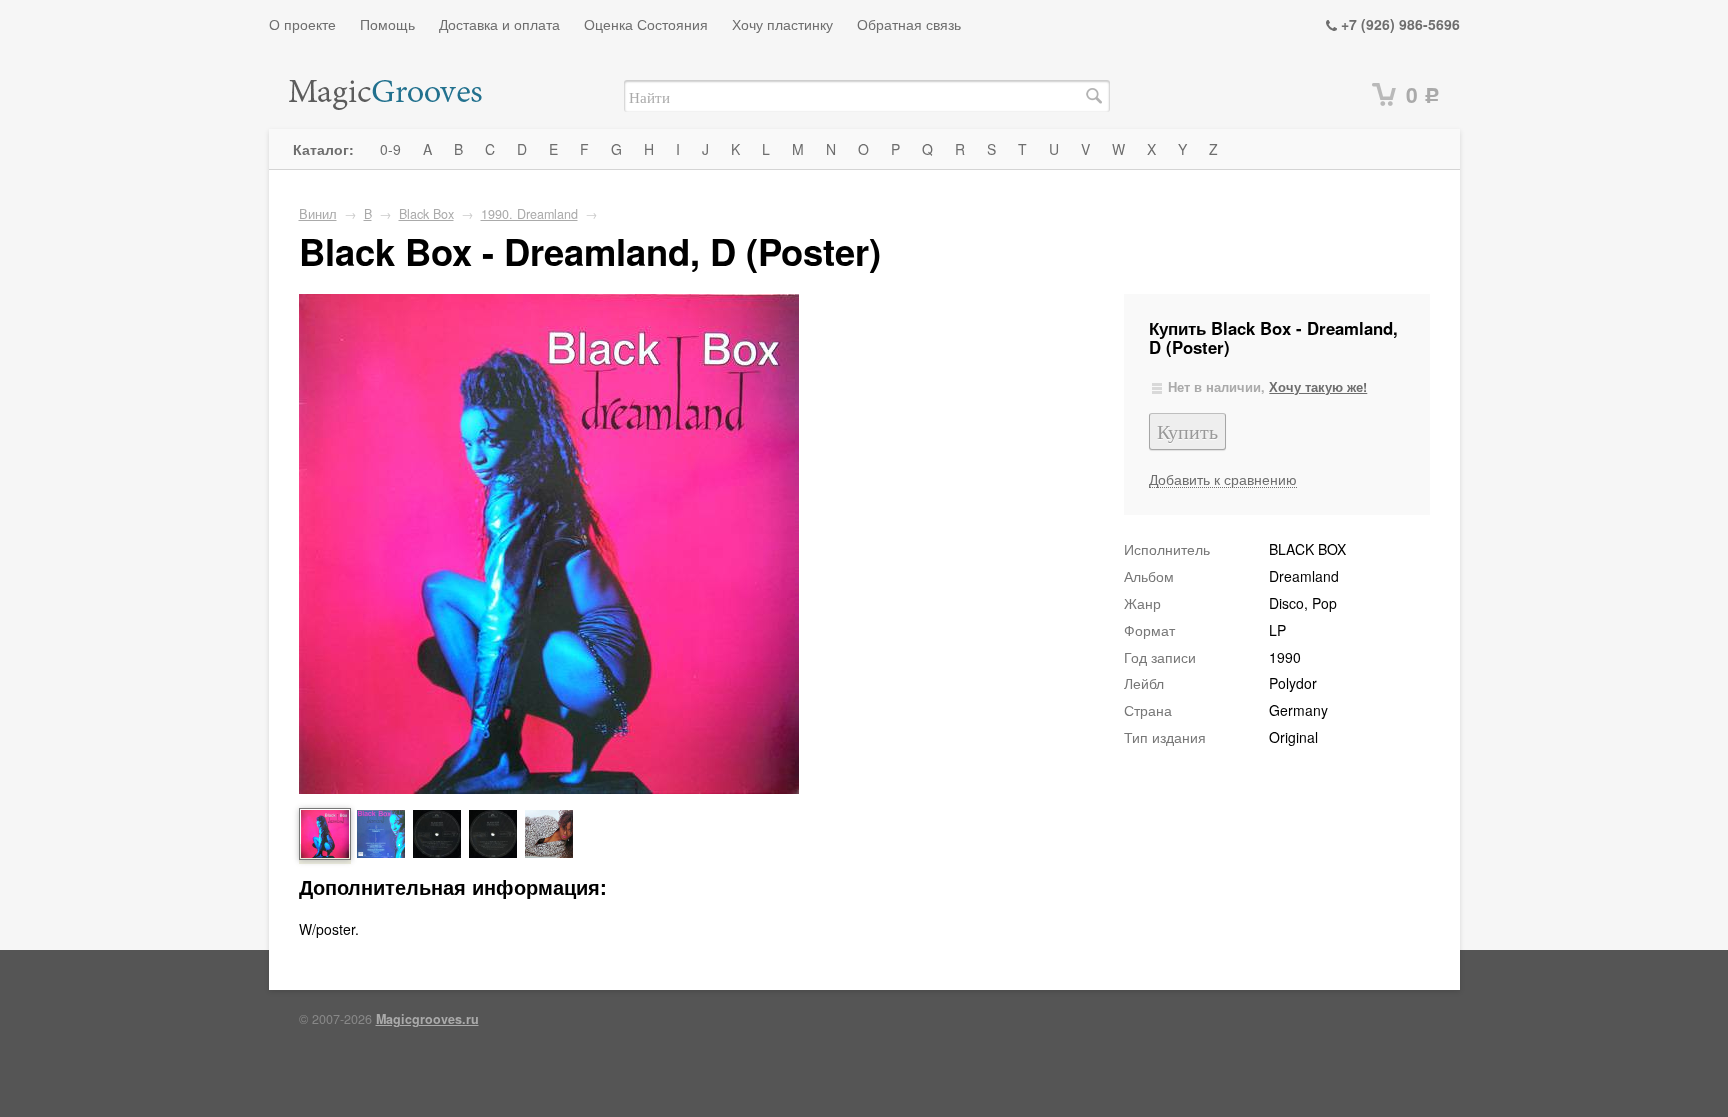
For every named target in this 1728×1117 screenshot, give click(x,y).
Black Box (426, 214)
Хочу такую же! (1318, 387)
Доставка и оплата (499, 24)
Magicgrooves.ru (427, 1019)
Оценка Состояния (646, 24)
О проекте (302, 24)
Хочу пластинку (782, 24)
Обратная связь (909, 24)
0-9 (390, 149)
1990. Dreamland (529, 214)
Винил (318, 214)
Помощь (387, 24)
